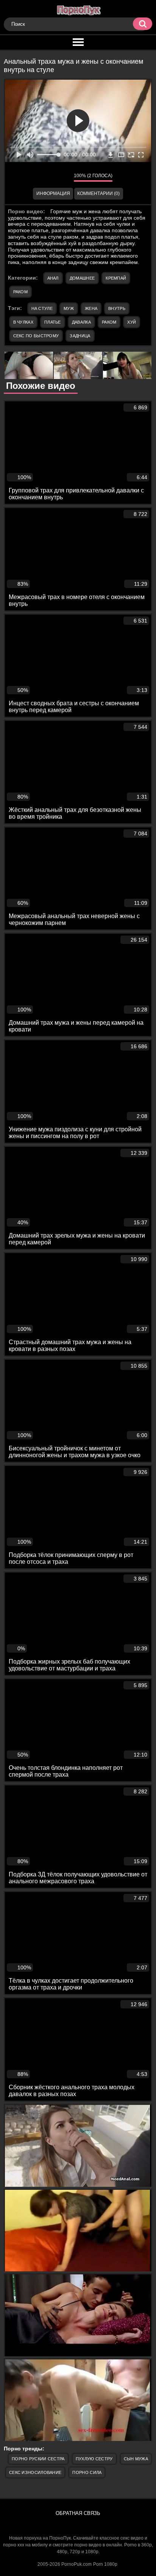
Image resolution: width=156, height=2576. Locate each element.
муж (69, 308)
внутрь (117, 308)
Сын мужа (136, 2459)
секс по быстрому (36, 336)
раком (109, 322)
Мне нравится (45, 177)
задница (80, 336)
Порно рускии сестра (38, 2459)
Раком (21, 292)
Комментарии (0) (98, 193)
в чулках (23, 322)
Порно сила (87, 2472)
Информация (53, 193)
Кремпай (116, 278)
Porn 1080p (105, 2564)
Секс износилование (35, 2472)
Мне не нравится (62, 177)
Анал (53, 278)
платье (53, 322)
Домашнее (82, 278)
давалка (81, 322)
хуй (132, 322)
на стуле (42, 308)
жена (91, 308)
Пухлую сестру (94, 2459)
